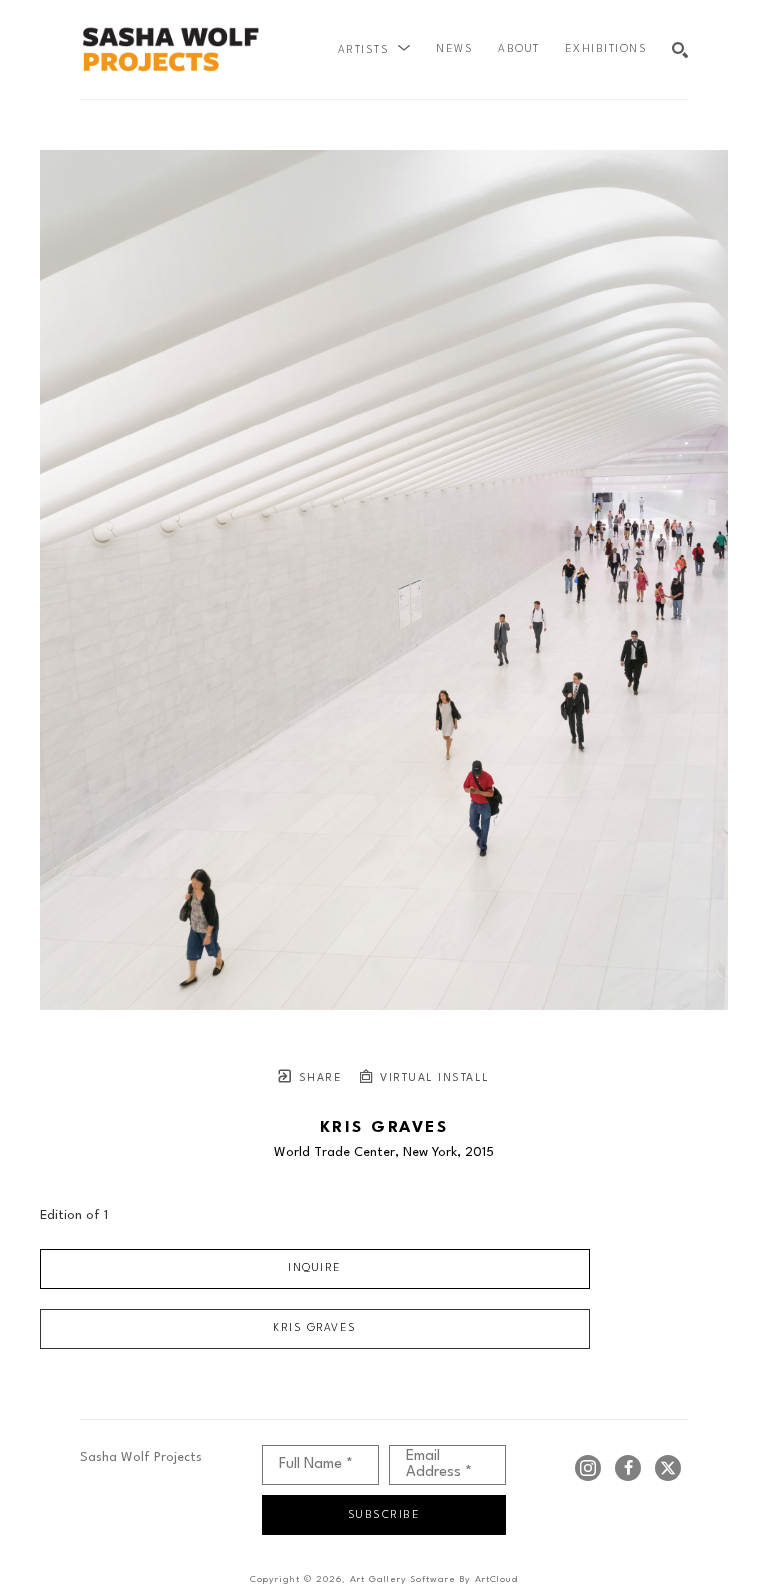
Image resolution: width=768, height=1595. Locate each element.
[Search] (680, 50)
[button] (375, 50)
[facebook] (628, 1468)
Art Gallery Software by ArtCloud (434, 1579)
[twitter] (668, 1468)
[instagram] (588, 1468)
